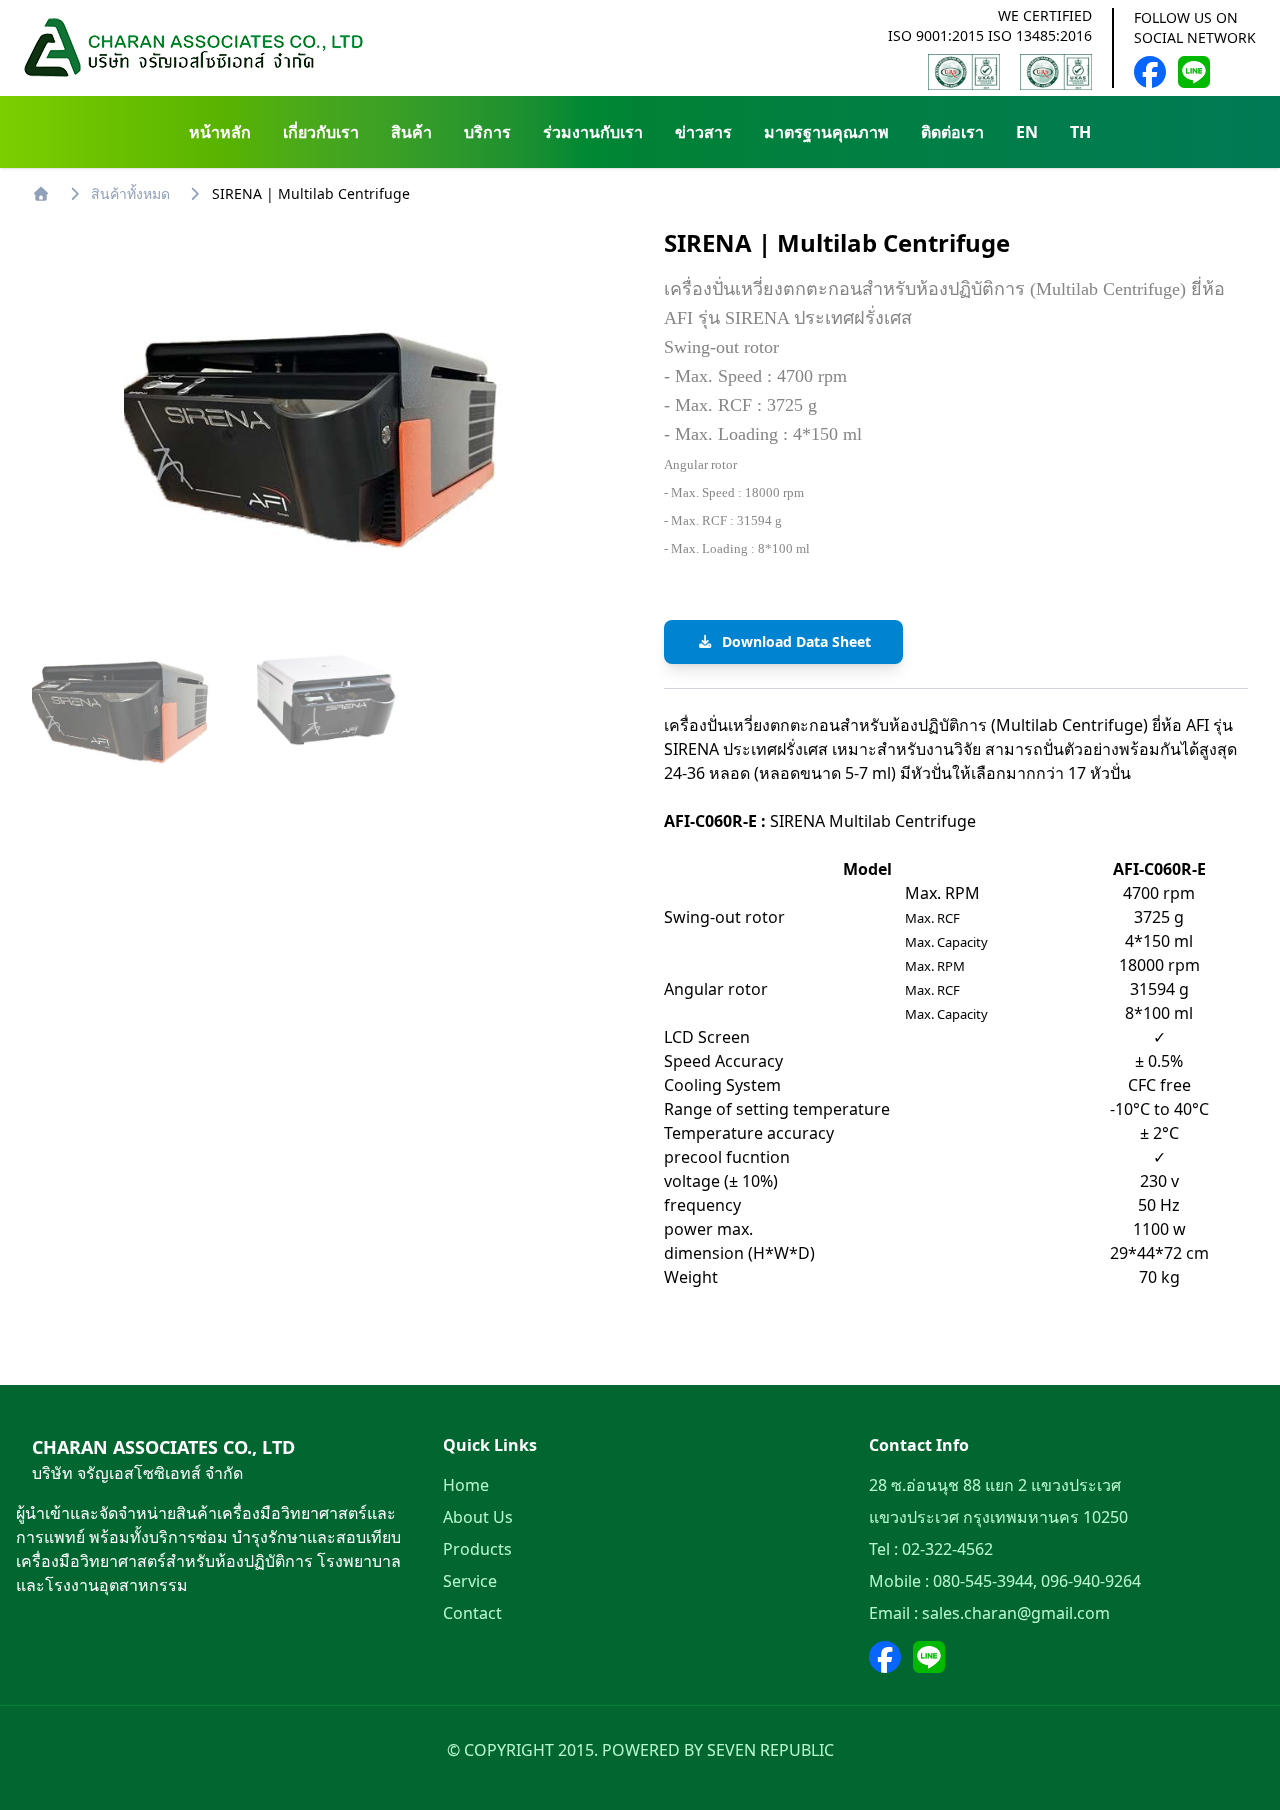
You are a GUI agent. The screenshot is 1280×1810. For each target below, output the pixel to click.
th (1080, 132)
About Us (478, 1517)
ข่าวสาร (703, 132)
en (1027, 132)
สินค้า (411, 132)
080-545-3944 (983, 1581)
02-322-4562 (947, 1549)
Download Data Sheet (796, 641)
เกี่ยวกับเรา (321, 132)
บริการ (487, 132)
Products (477, 1549)
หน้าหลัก (220, 132)
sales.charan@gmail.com (1016, 1613)
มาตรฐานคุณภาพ (826, 132)
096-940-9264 (1091, 1581)
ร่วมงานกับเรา (593, 132)
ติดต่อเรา (952, 132)
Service (470, 1581)
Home (466, 1485)
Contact (472, 1613)
